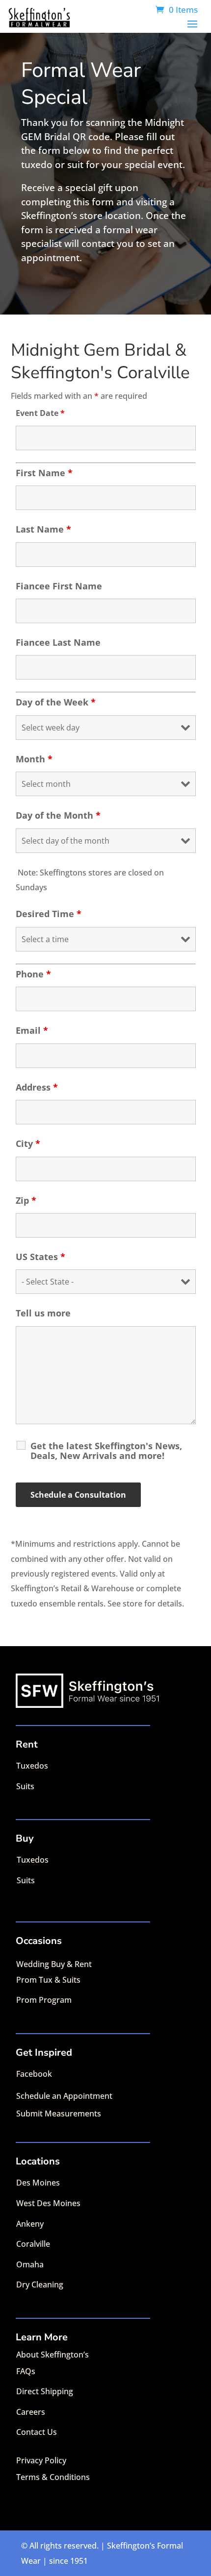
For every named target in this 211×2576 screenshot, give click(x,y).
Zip (26, 1200)
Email (32, 1030)
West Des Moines (48, 2203)
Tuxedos (32, 1766)
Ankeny (30, 2224)
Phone (33, 974)
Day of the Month (58, 815)
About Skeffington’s (53, 2355)
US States (40, 1257)
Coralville (33, 2244)
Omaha (30, 2264)
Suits (25, 1786)
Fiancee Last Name (58, 642)
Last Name (43, 529)
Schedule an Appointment (64, 2096)
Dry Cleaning (40, 2284)
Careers (31, 2412)
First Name (44, 473)
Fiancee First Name (59, 586)
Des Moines (38, 2183)
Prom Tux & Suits (48, 1980)
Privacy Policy (41, 2460)
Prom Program (44, 2000)
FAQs (26, 2371)
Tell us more (43, 1313)
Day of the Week (56, 702)
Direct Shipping (45, 2391)
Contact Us (37, 2432)
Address (37, 1087)
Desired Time (49, 914)
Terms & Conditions (53, 2477)
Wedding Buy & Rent (54, 1964)
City (28, 1143)
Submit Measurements (59, 2114)
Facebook (34, 2074)
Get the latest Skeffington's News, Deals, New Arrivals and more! (106, 1451)
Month (34, 759)
